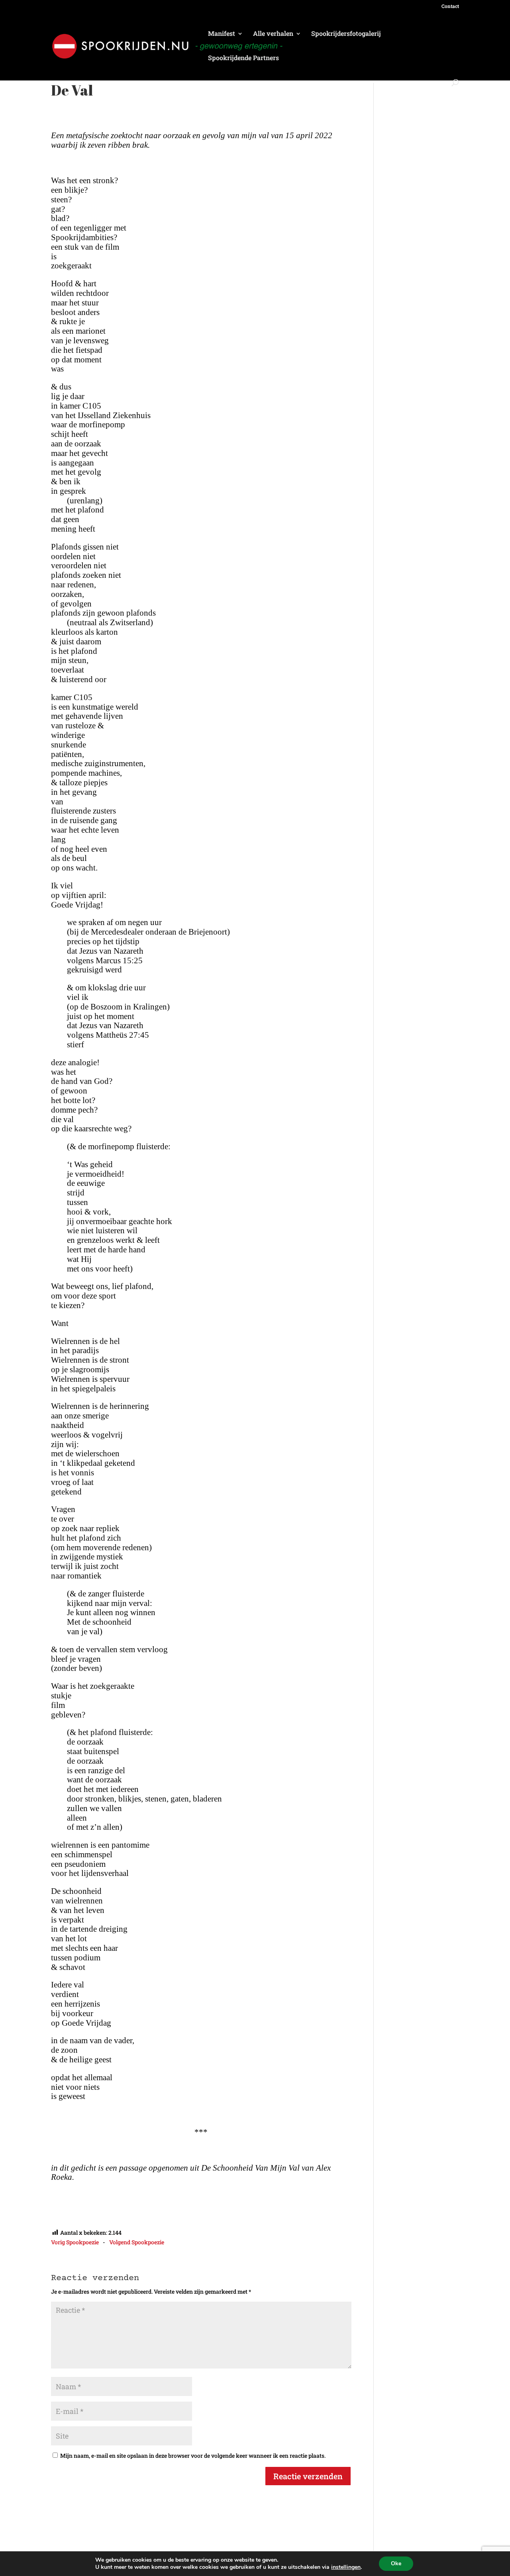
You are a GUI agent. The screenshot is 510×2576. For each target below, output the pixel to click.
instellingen (346, 2567)
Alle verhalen (273, 34)
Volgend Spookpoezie (137, 2242)
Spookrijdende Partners (243, 58)
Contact (450, 6)
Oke (396, 2563)
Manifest (222, 34)
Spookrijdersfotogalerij (346, 34)
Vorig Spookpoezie (75, 2242)
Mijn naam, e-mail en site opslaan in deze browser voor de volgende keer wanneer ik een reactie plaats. (193, 2456)
